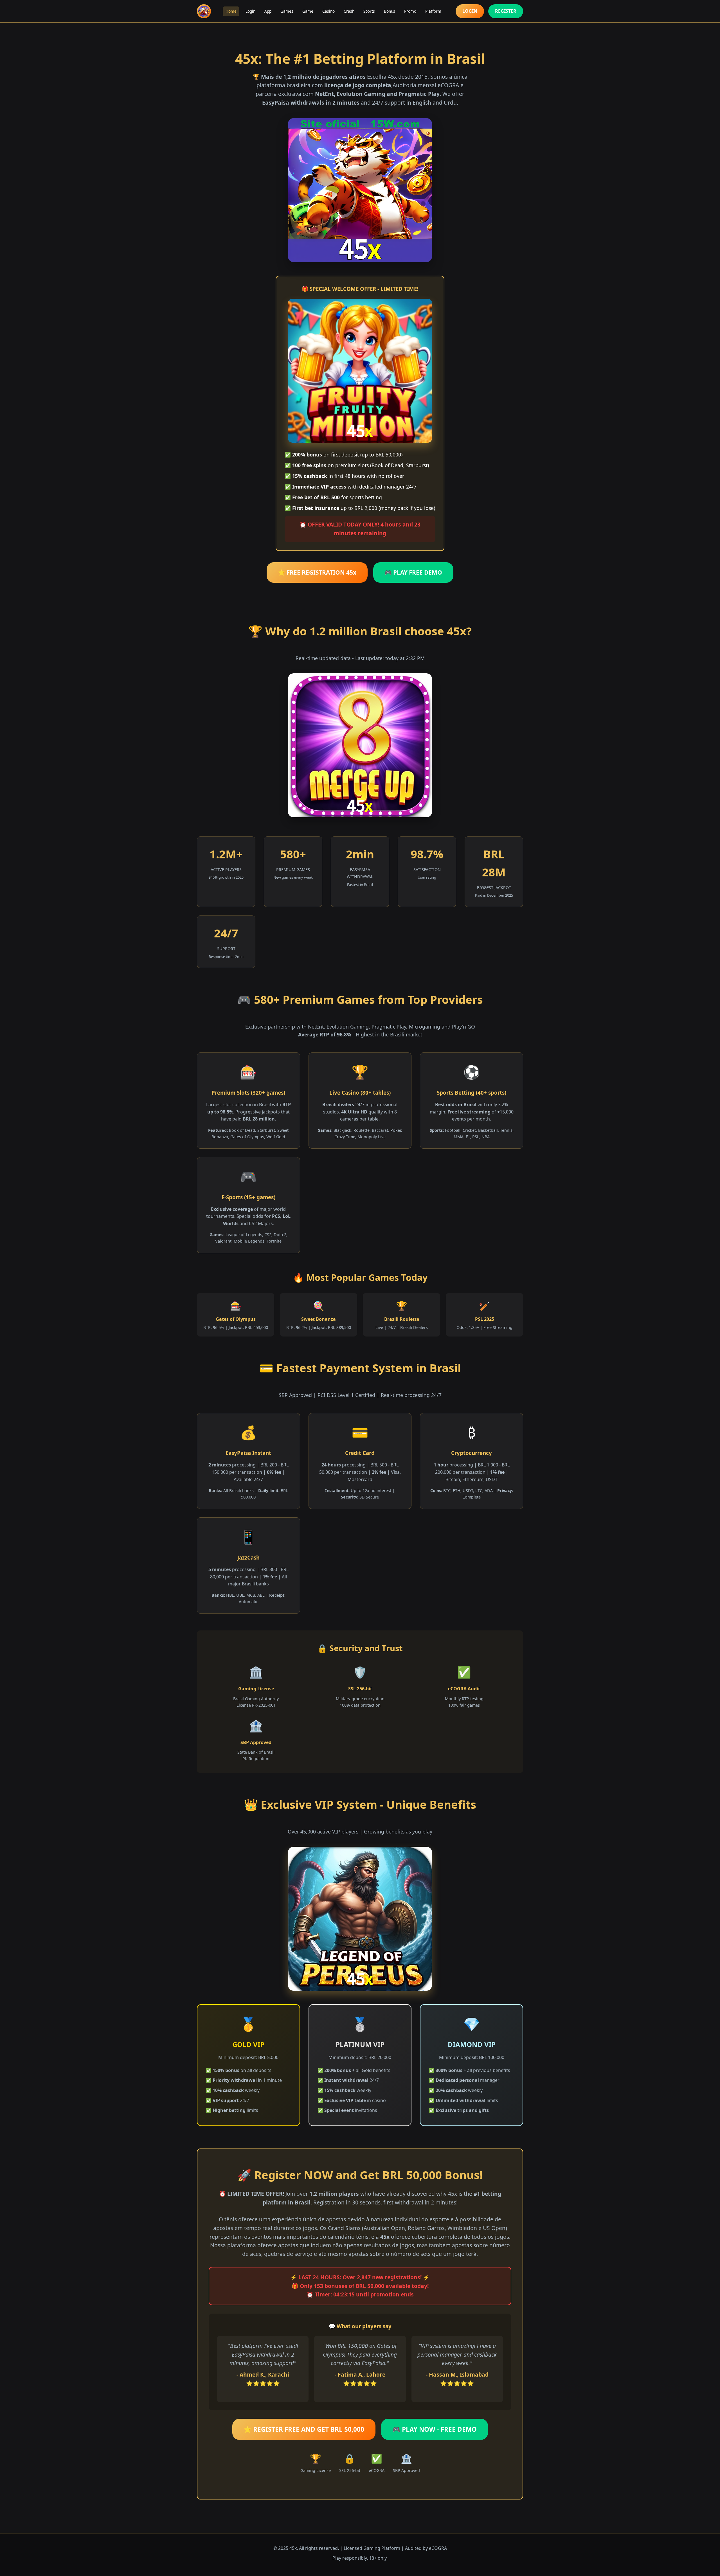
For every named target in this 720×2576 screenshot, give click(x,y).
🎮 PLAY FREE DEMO (413, 572)
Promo (410, 11)
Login (250, 11)
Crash (349, 11)
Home (231, 11)
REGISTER (506, 11)
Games (287, 11)
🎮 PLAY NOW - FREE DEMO (435, 2429)
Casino (328, 11)
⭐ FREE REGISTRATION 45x (317, 572)
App (268, 11)
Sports (369, 11)
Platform (433, 11)
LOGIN (470, 11)
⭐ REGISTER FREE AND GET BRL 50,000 (304, 2429)
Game (308, 11)
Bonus (390, 11)
